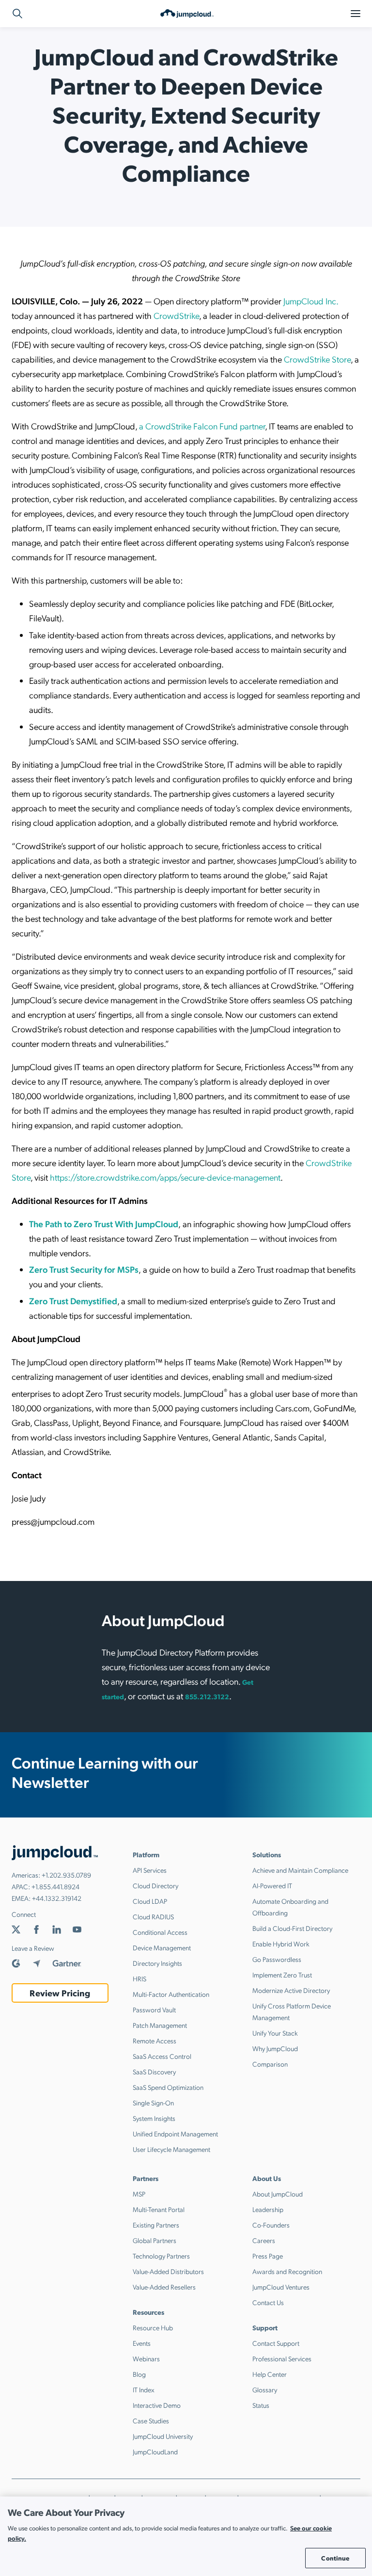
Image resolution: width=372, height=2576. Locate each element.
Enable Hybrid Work (281, 1944)
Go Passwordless (277, 1959)
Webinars (146, 2358)
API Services (150, 1870)
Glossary (265, 2389)
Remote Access (155, 2040)
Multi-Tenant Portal (159, 2209)
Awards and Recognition (287, 2271)
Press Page (268, 2256)
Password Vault (154, 2009)
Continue (335, 2558)
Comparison (270, 2064)
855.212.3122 (207, 1696)
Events (142, 2343)
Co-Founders (271, 2225)
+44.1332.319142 (57, 1898)
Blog (139, 2374)
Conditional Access (160, 1932)
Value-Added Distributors (168, 2271)
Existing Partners (156, 2225)
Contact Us (268, 2302)
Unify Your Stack (275, 2033)
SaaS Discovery (154, 2071)
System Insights (154, 2118)
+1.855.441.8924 (55, 1886)
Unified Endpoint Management (175, 2133)
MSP (139, 2194)
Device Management (162, 1947)
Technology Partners (161, 2256)
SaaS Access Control (162, 2056)
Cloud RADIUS (153, 1916)
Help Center (270, 2374)
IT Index (144, 2389)
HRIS (139, 1978)
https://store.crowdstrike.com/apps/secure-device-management (165, 1177)
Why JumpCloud (275, 2048)
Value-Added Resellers (164, 2287)
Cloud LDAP (150, 1901)
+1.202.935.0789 (66, 1875)
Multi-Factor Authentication (171, 1994)
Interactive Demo (157, 2405)
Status (261, 2405)
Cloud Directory (155, 1885)
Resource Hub (153, 2327)
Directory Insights (157, 1963)
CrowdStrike (176, 315)
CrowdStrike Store (317, 359)
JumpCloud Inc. (311, 301)
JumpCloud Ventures (281, 2287)
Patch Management (160, 2025)
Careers (264, 2240)
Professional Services (282, 2358)
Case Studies (151, 2420)
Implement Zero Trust (282, 1975)
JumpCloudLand (155, 2451)
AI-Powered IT (272, 1885)
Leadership (268, 2209)
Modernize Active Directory (291, 1990)
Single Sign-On (153, 2102)
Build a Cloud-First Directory (292, 1928)
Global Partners (155, 2240)
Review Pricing (60, 1993)
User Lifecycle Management (171, 2149)
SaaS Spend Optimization (168, 2087)
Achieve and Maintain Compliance (300, 1870)
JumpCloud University (163, 2436)
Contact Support (276, 2343)
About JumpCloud (278, 2194)
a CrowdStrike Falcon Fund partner (202, 426)
